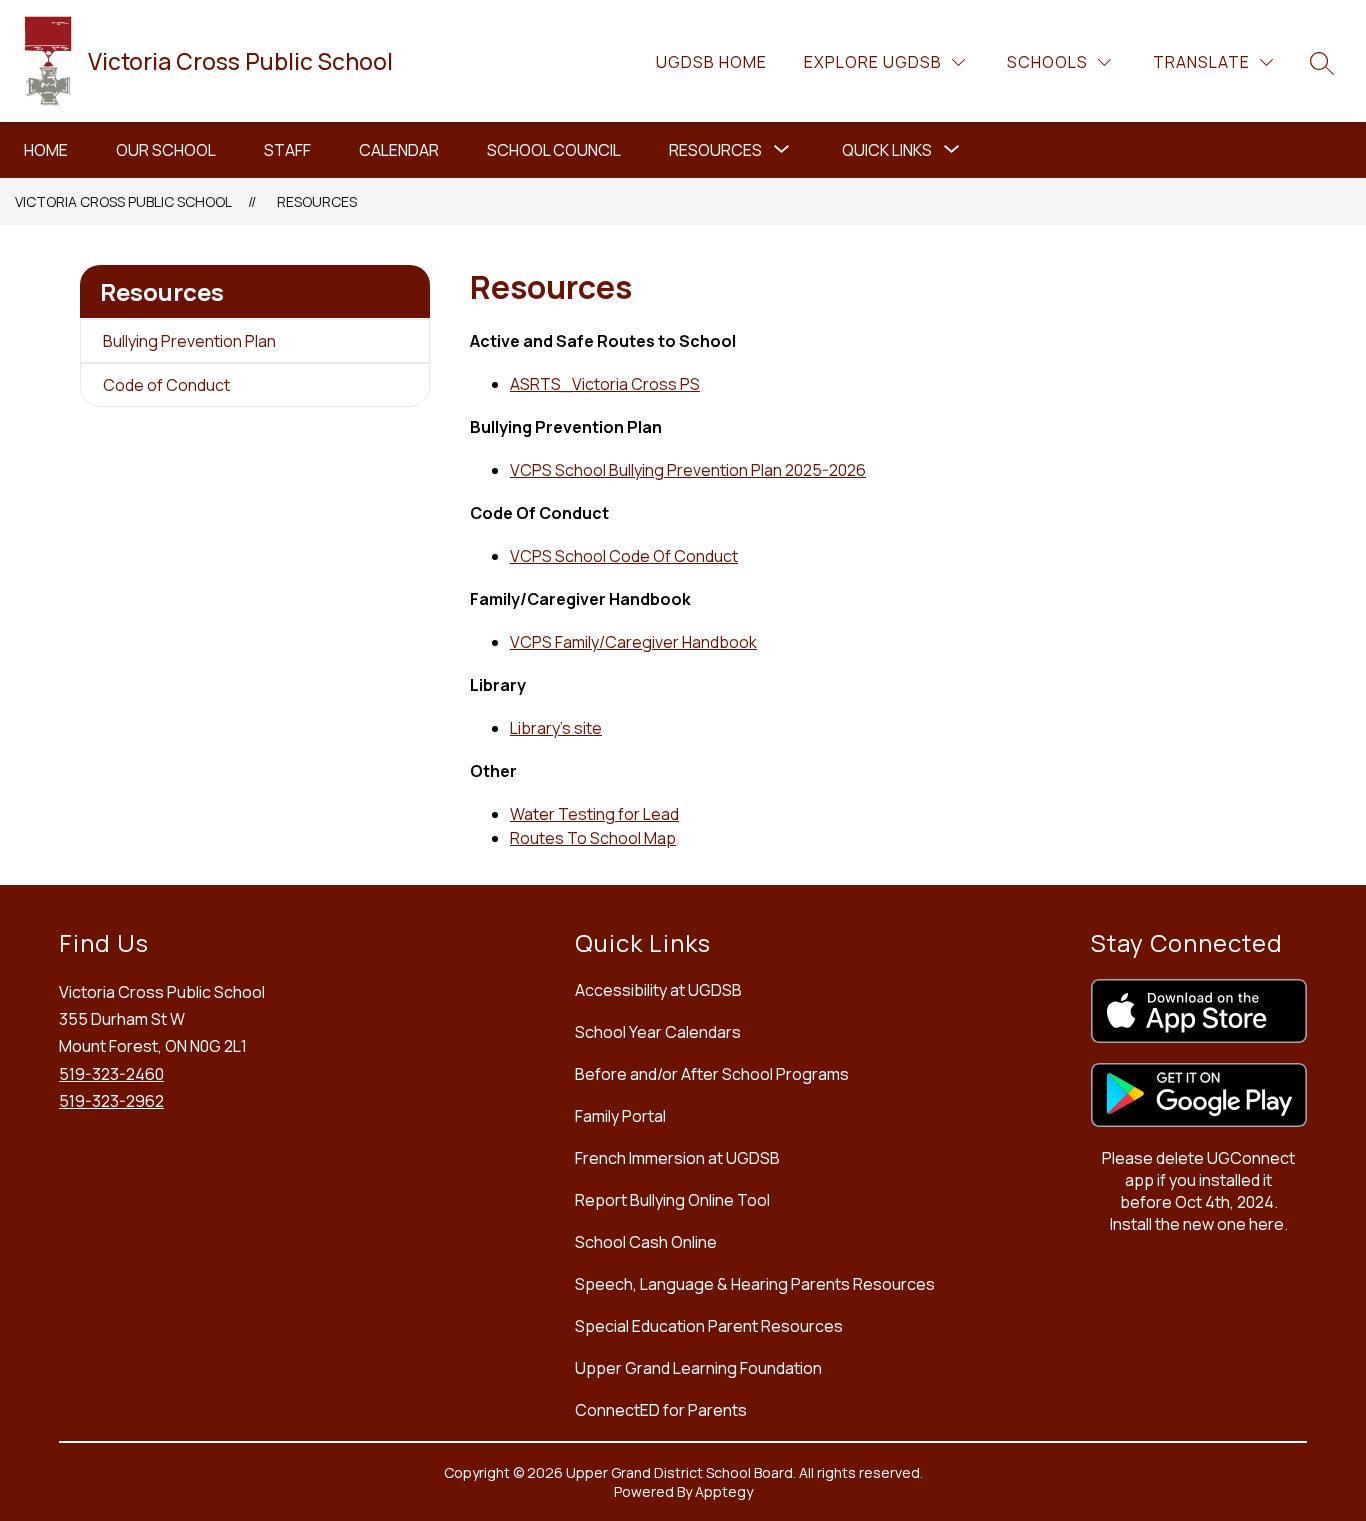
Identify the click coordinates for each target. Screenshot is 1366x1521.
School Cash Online (646, 1242)
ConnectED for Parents (661, 1410)
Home (46, 150)
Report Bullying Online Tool (672, 1200)
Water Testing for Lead (594, 814)
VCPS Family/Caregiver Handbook (633, 642)
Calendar (399, 150)
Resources (715, 150)
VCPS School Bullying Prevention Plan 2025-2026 (688, 470)
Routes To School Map (593, 838)
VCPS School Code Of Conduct (624, 556)
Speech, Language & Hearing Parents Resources (755, 1284)
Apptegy (724, 1491)
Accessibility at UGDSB (658, 990)
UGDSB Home (711, 62)
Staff (287, 150)
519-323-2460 (111, 1074)
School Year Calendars (658, 1032)
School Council (554, 150)
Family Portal (620, 1116)
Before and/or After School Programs (712, 1074)
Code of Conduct (166, 385)
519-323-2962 (111, 1101)
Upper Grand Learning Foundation (698, 1368)
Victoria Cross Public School (123, 201)
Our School (166, 150)
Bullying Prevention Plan (189, 341)
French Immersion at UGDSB (677, 1158)
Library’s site (556, 728)
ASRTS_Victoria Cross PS (605, 384)
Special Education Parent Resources (709, 1326)
